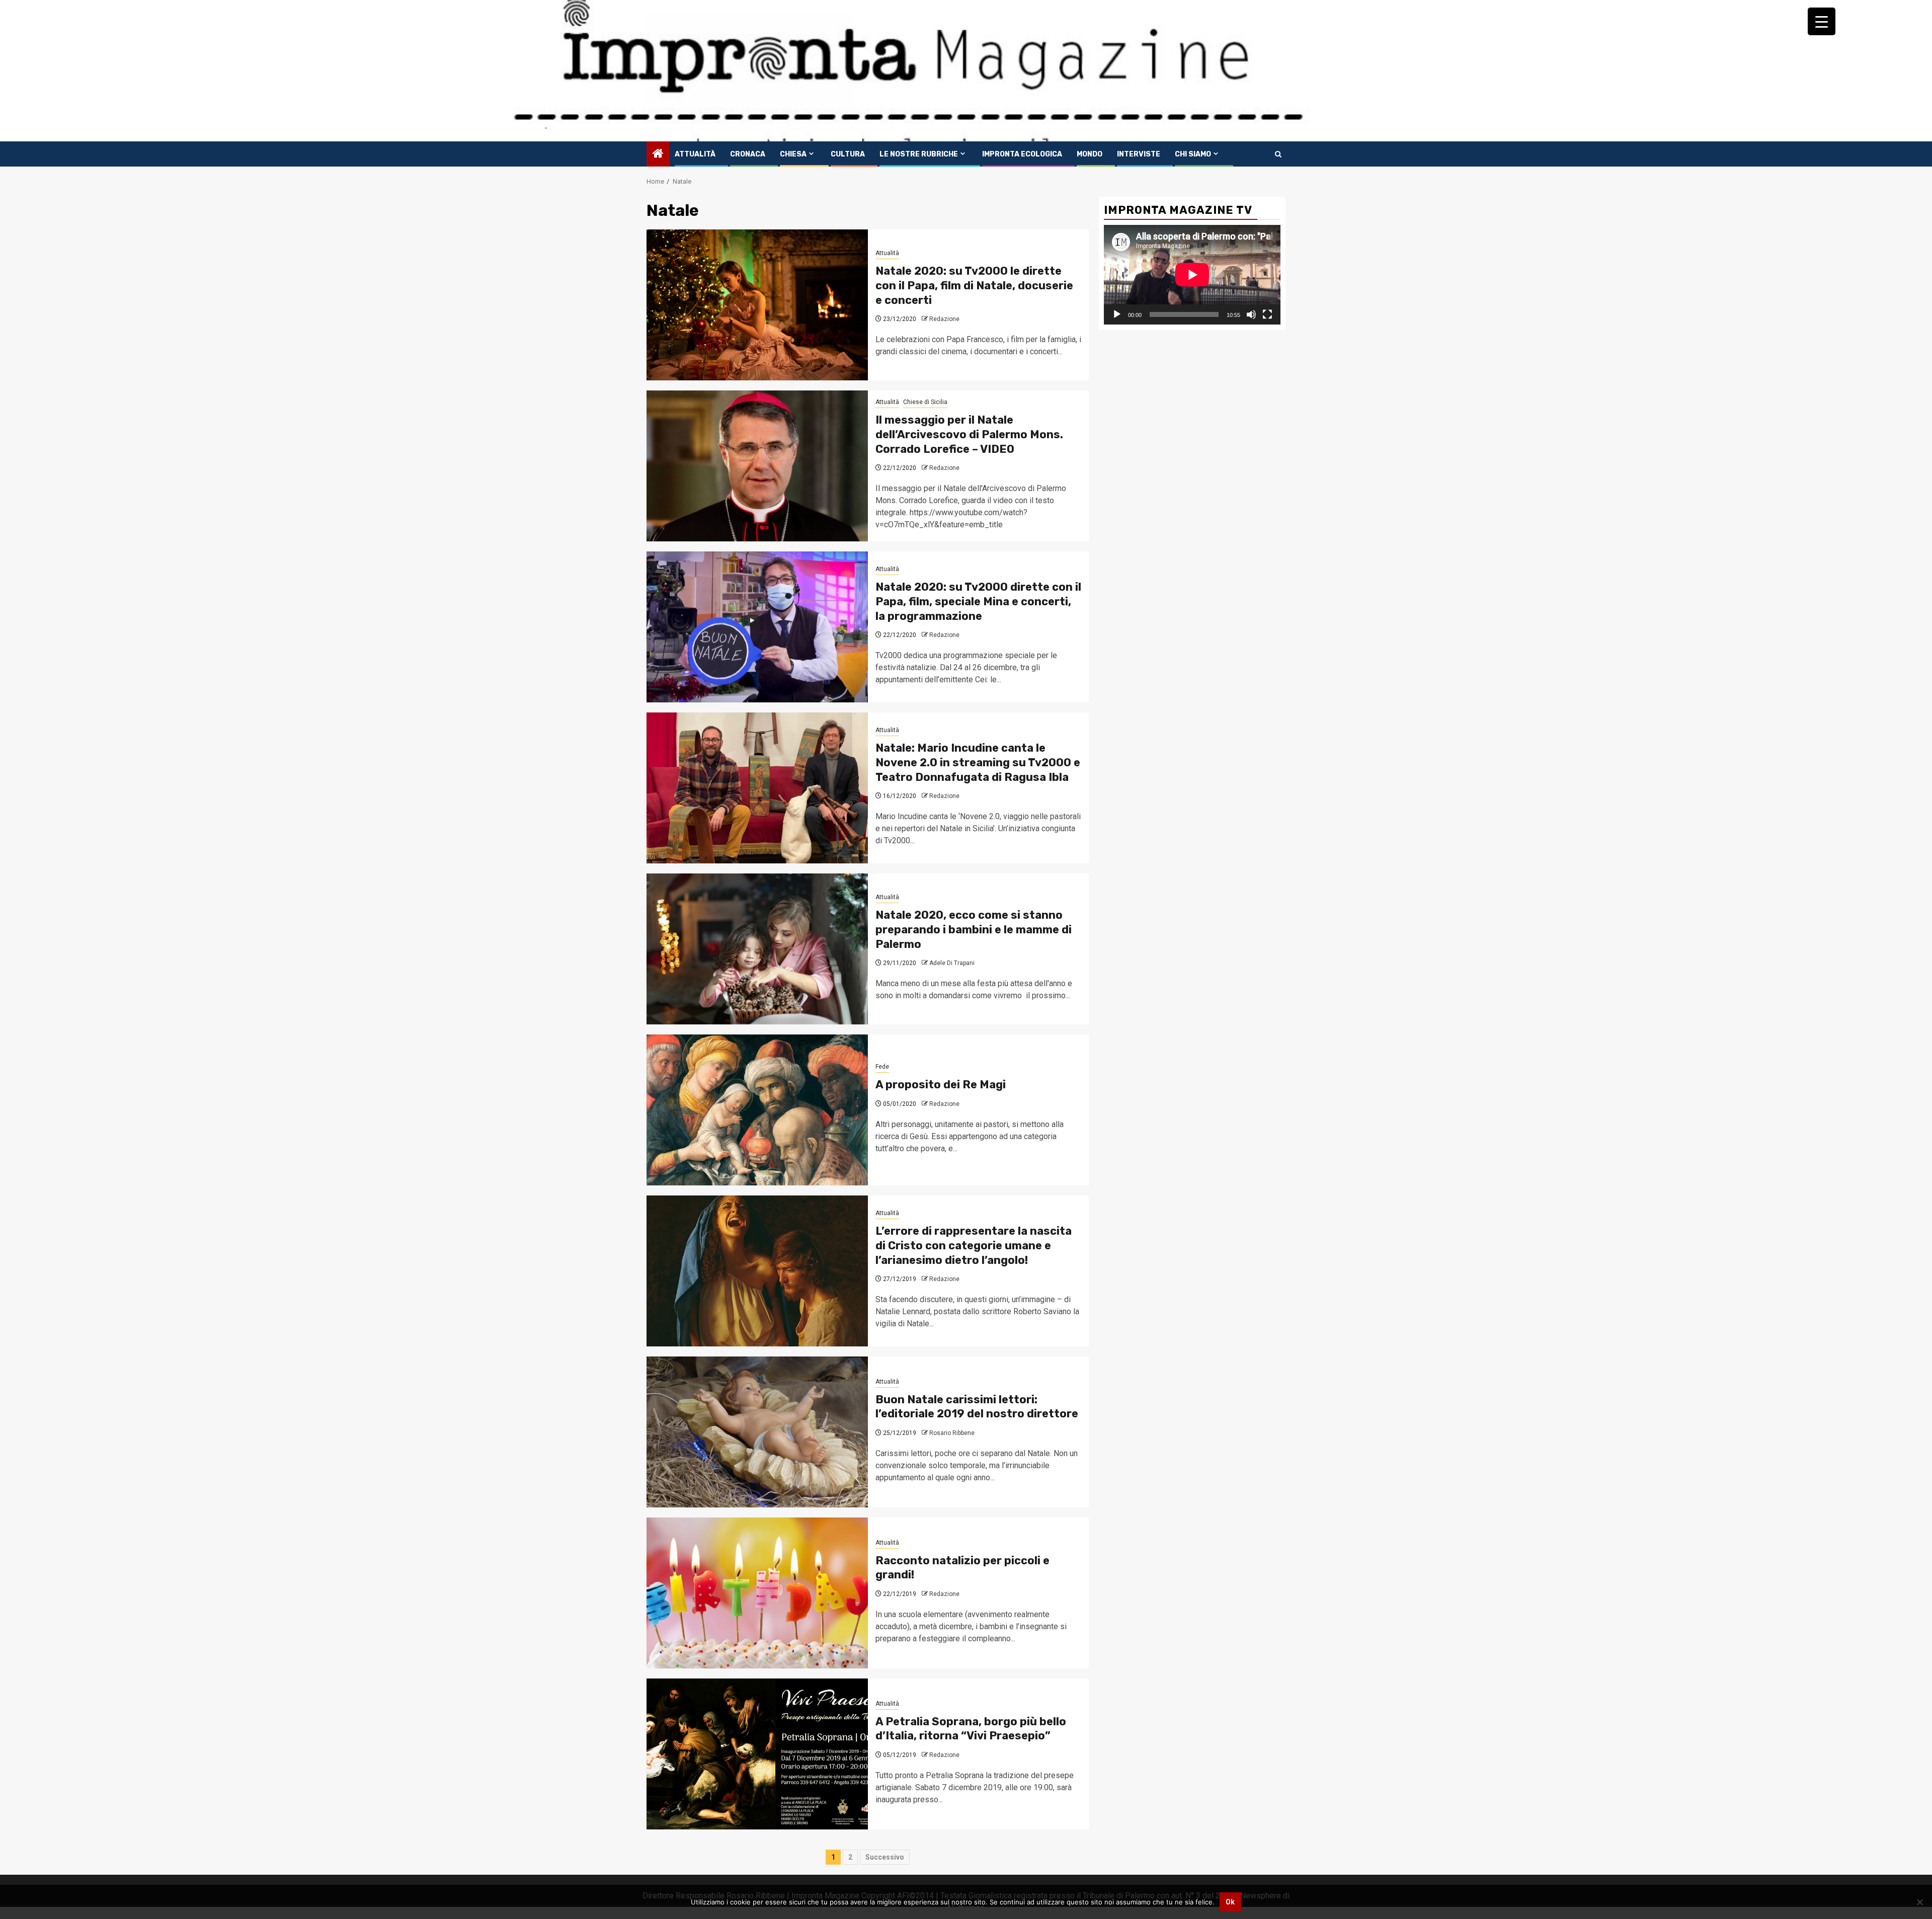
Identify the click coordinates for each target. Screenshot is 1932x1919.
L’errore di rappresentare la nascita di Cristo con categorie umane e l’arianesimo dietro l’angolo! (974, 1245)
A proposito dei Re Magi (941, 1085)
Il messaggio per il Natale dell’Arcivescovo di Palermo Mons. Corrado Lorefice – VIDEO (969, 434)
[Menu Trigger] (1822, 21)
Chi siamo (1193, 154)
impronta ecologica (1022, 154)
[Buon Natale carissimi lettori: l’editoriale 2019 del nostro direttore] (757, 1432)
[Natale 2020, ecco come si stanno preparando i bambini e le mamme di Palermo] (757, 949)
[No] (1919, 1902)
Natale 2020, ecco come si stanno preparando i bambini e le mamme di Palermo (974, 929)
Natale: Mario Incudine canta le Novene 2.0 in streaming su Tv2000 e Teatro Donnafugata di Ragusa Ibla (978, 762)
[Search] (1278, 154)
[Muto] (1251, 314)
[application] (1192, 274)
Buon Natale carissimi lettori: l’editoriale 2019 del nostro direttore (977, 1407)
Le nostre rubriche (919, 154)
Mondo (1090, 154)
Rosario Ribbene (952, 1433)
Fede (882, 1067)
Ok (1230, 1902)
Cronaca (748, 154)
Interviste (1139, 154)
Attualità (695, 154)
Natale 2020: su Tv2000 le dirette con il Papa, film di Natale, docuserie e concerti (974, 285)
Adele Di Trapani (952, 963)
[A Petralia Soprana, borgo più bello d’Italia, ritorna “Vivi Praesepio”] (757, 1754)
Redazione (944, 319)
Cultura (848, 154)
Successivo (885, 1857)
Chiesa (793, 154)
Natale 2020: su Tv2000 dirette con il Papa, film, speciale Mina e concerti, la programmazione (978, 601)
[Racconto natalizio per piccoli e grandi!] (757, 1593)
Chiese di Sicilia (925, 402)
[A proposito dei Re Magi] (757, 1110)
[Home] (658, 154)
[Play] (1117, 314)
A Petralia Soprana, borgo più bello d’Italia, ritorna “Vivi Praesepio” (971, 1729)
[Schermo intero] (1267, 314)
